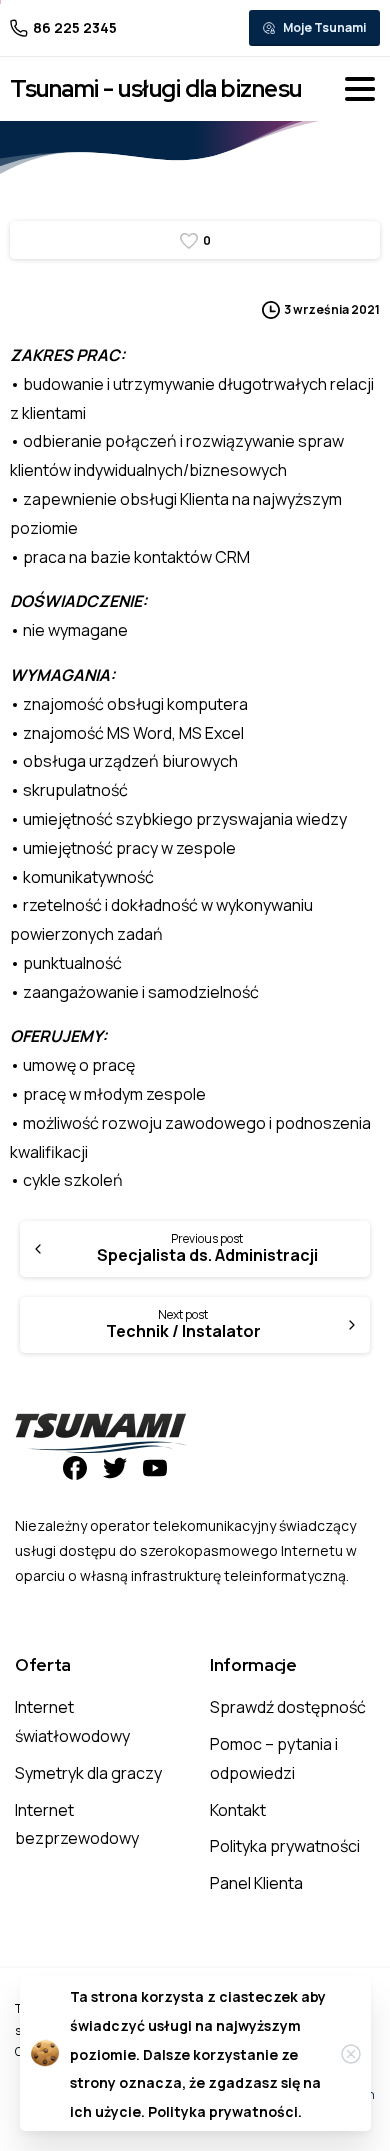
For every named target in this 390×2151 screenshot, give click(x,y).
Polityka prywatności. (225, 2111)
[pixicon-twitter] (115, 1466)
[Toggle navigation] (360, 89)
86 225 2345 (75, 27)
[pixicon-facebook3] (75, 1466)
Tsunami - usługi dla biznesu (156, 88)
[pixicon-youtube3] (155, 1466)
